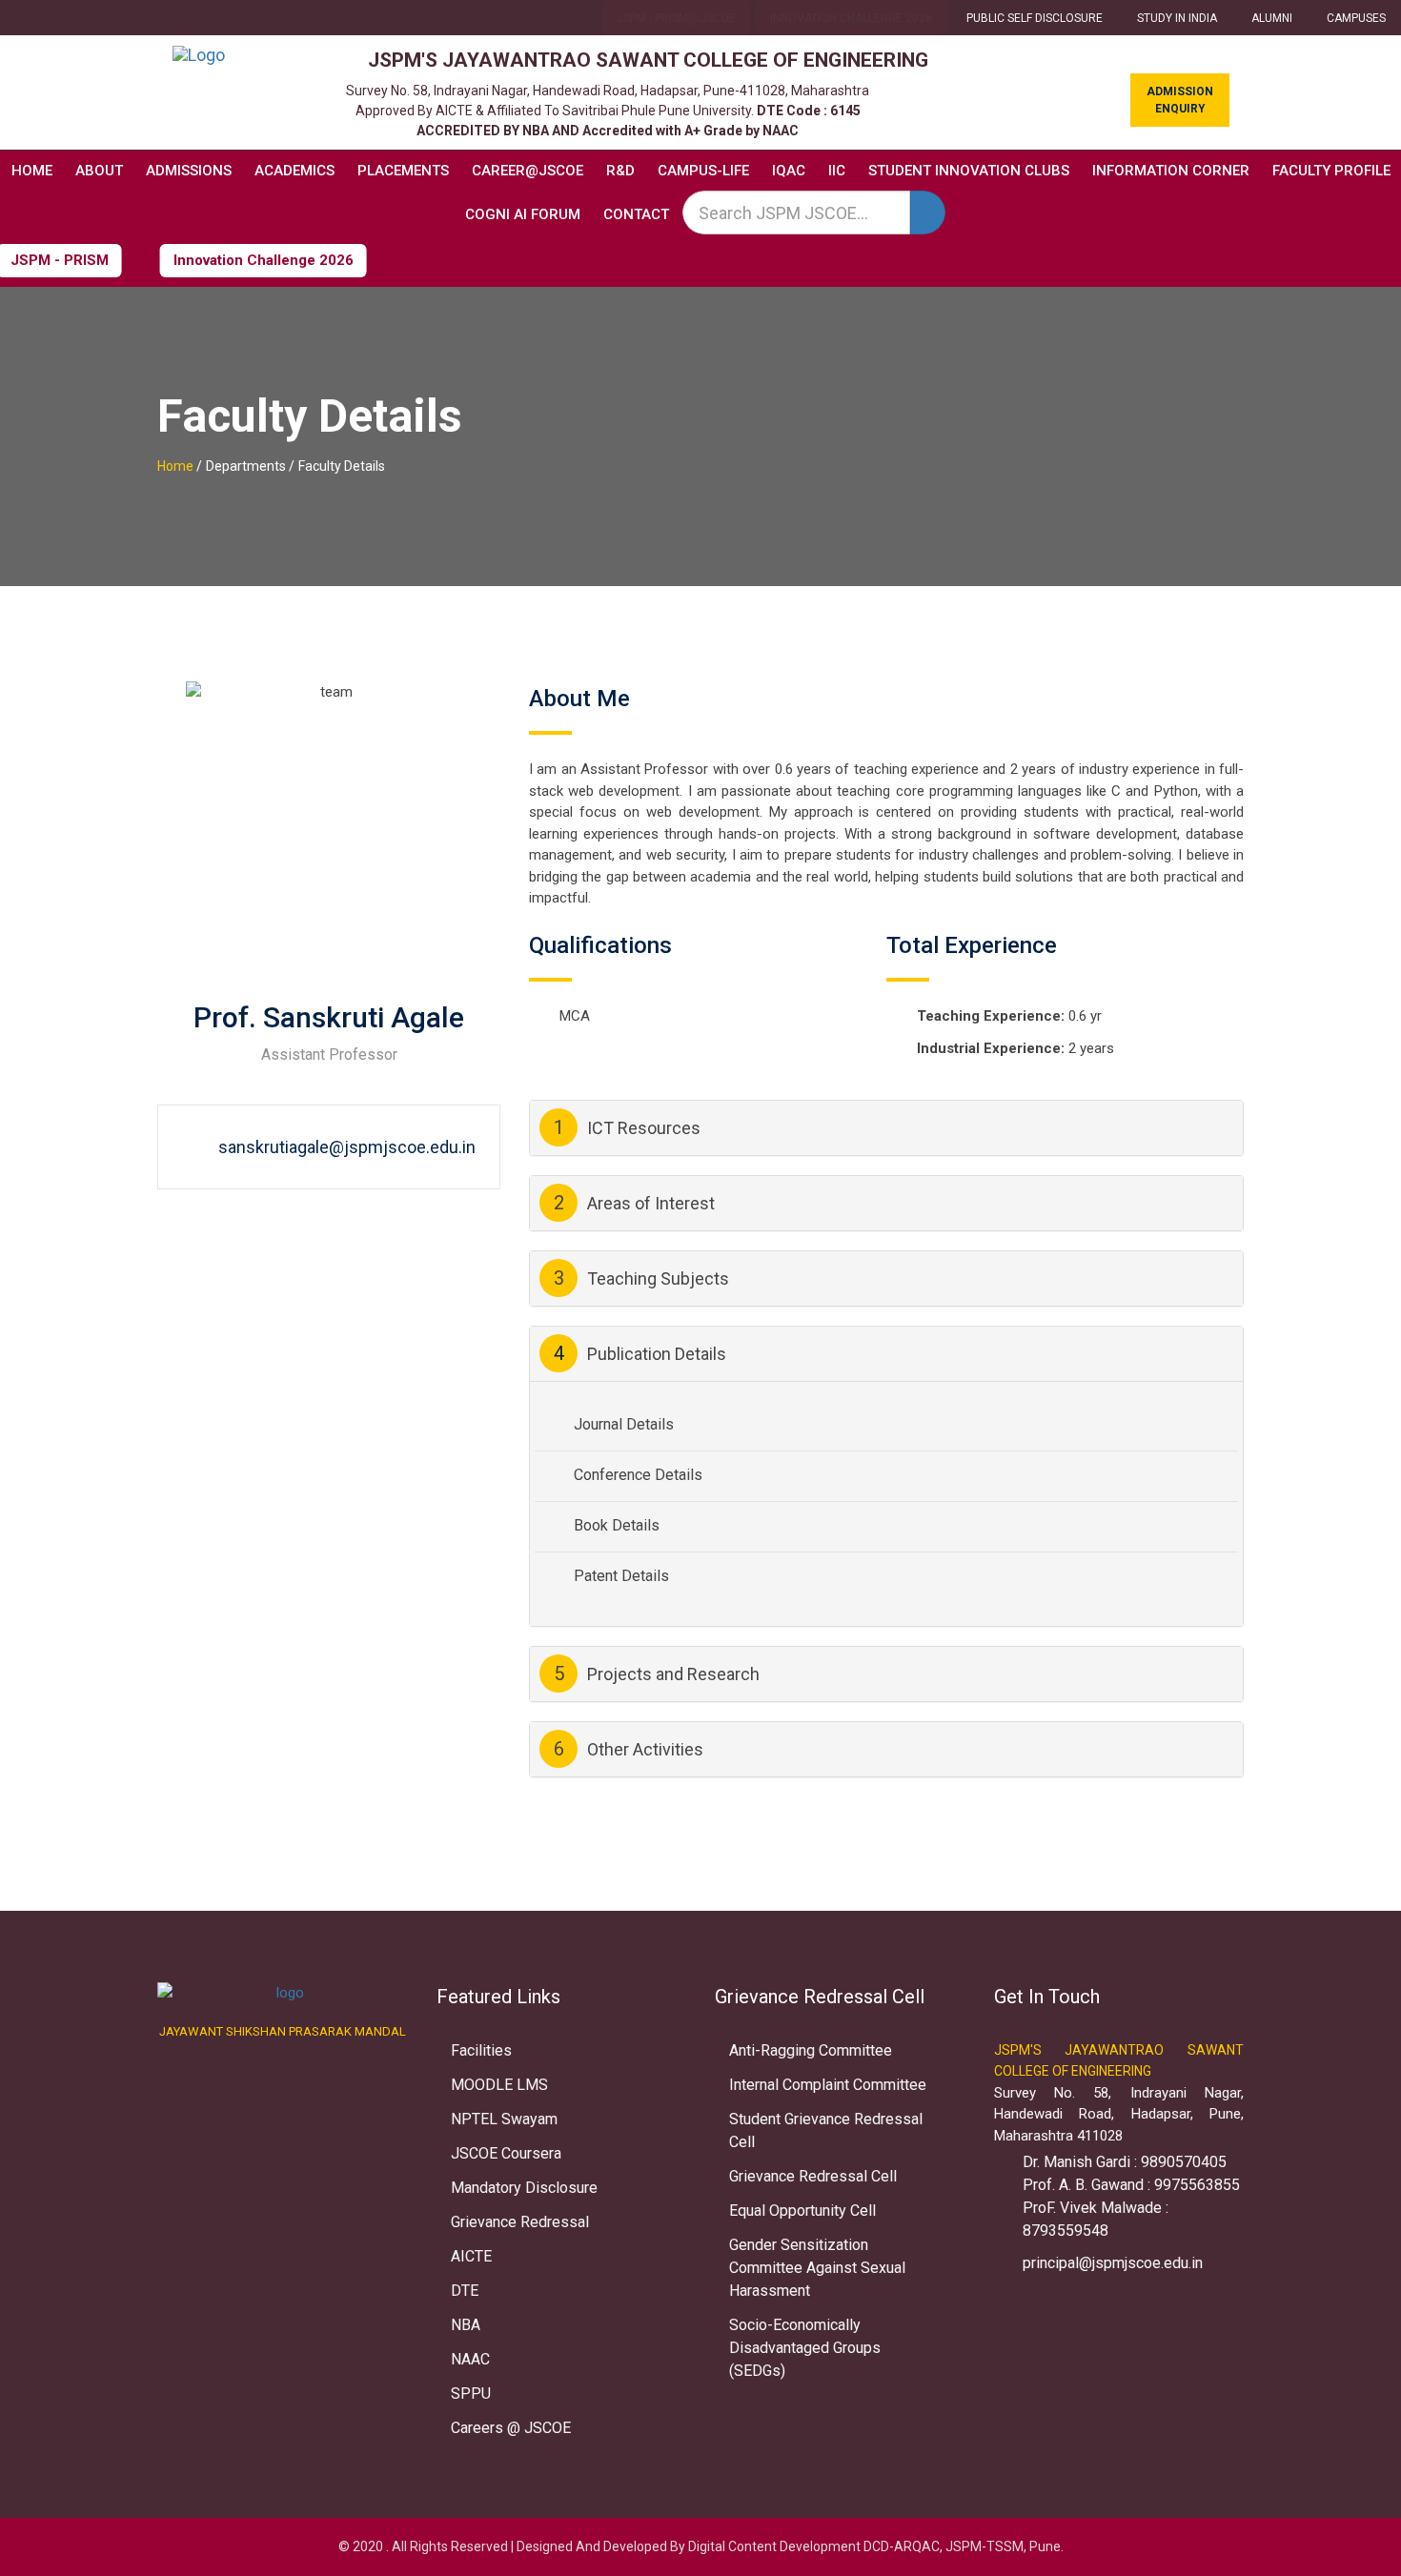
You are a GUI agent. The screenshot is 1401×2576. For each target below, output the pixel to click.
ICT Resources (628, 1127)
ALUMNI (1272, 18)
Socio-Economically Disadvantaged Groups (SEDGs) (805, 2348)
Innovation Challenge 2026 (851, 18)
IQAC (789, 171)
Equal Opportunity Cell (802, 2211)
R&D (620, 171)
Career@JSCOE (528, 171)
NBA (466, 2325)
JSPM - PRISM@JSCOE (676, 18)
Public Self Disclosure (1035, 18)
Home (32, 171)
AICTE (471, 2256)
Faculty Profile (1331, 171)
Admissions (189, 171)
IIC (837, 171)
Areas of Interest (635, 1203)
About (99, 171)
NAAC (470, 2359)
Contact (636, 214)
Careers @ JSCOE (511, 2428)
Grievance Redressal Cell (813, 2176)
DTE (465, 2291)
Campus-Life (703, 171)
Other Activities (629, 1749)
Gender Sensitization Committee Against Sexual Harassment (817, 2268)
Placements (403, 171)
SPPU (471, 2393)
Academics (294, 171)
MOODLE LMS (499, 2085)
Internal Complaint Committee (828, 2085)
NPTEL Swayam (504, 2119)
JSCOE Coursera (506, 2153)
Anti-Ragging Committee (811, 2050)
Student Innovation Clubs (969, 171)
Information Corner (1171, 171)
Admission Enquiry (1180, 100)
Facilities (481, 2050)
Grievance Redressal (520, 2222)
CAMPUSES (1356, 18)
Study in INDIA (1177, 18)
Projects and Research (657, 1673)
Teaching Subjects (642, 1278)
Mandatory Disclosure (524, 2188)
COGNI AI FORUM (523, 214)
